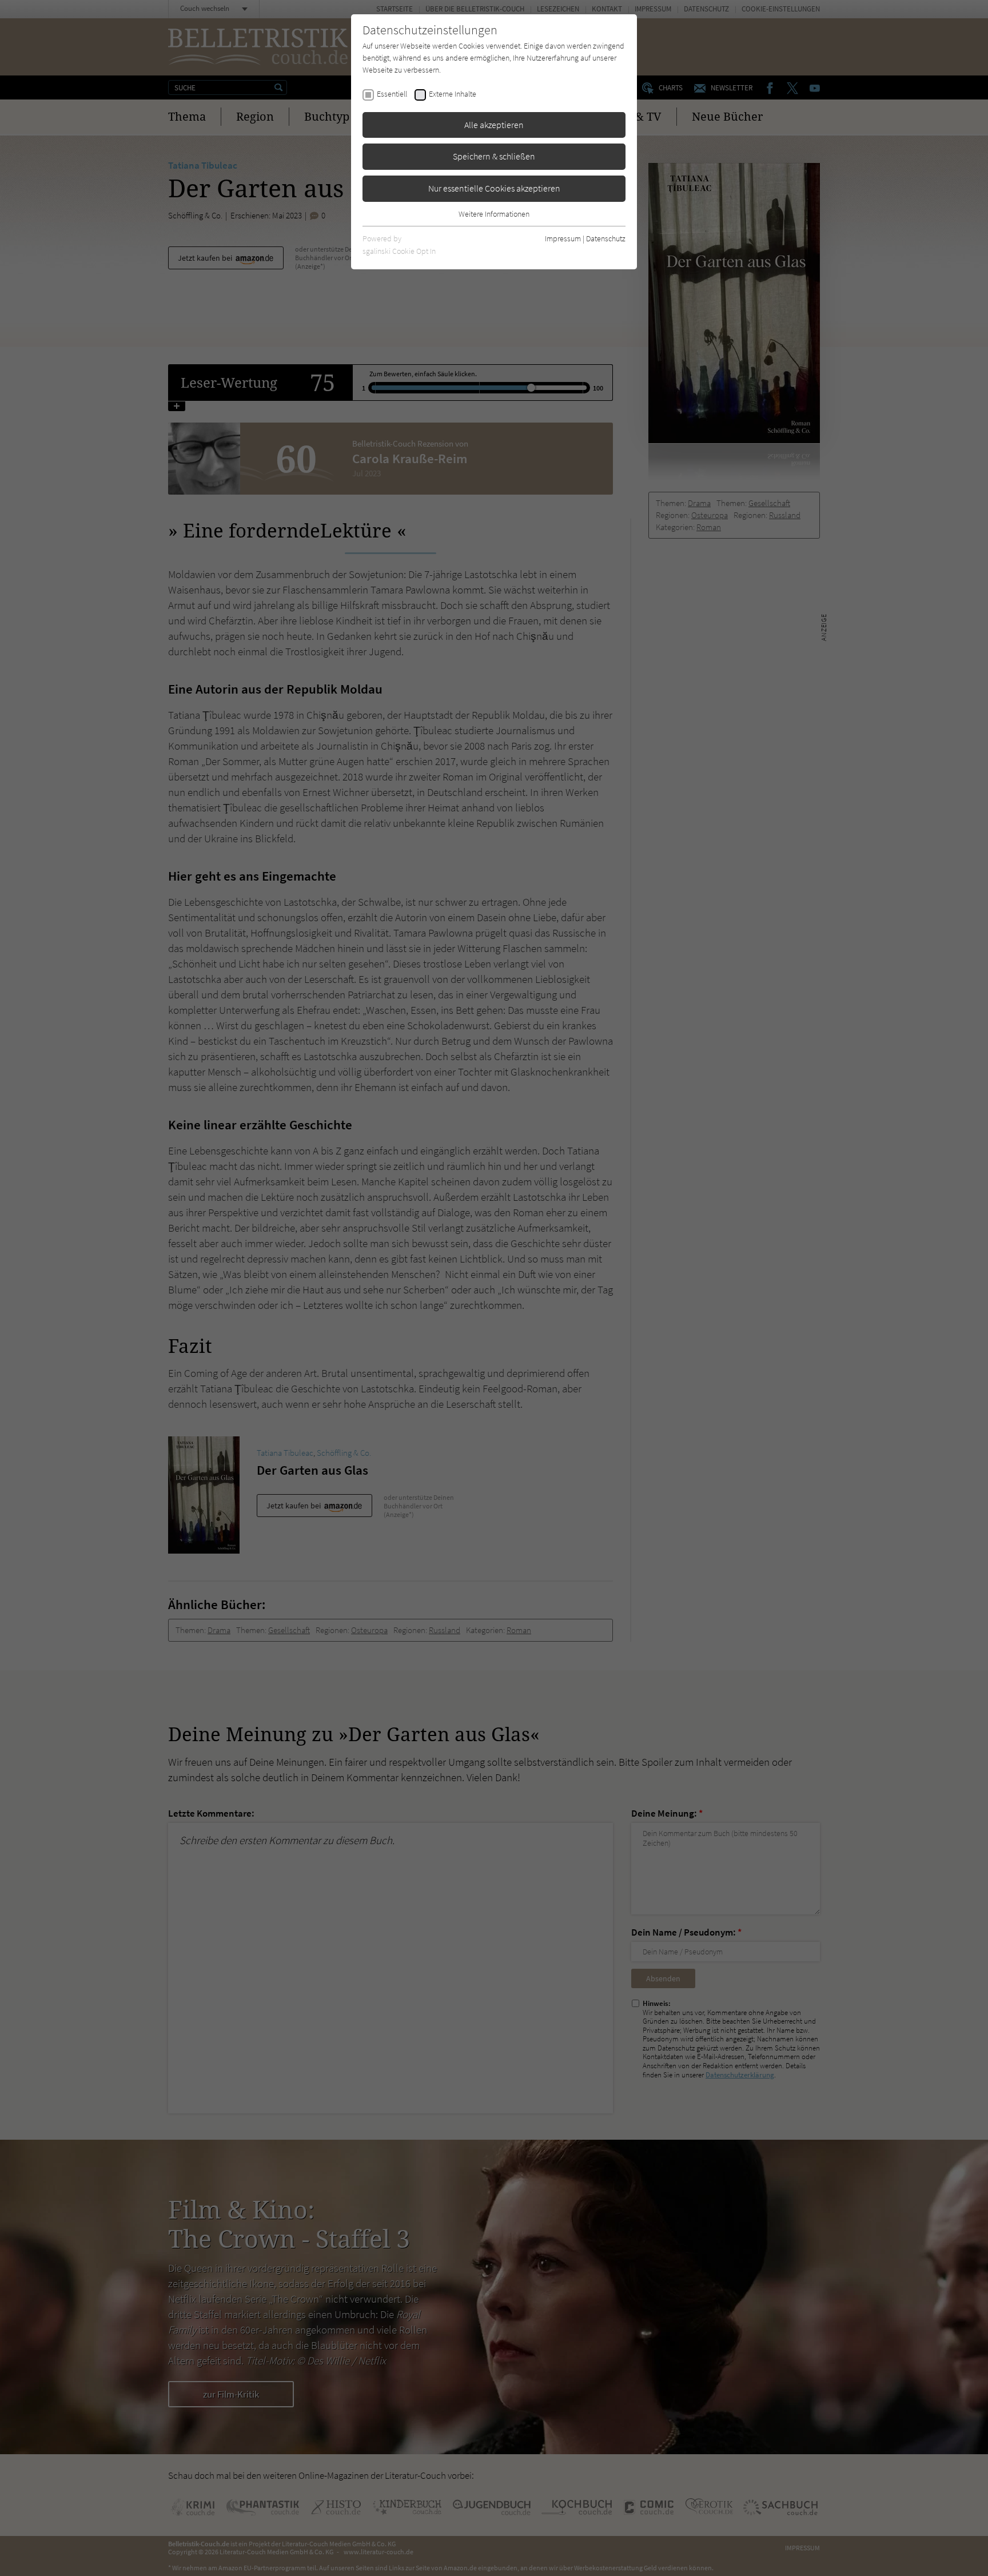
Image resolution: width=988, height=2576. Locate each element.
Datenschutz (606, 238)
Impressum (563, 238)
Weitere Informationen (494, 214)
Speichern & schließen (494, 156)
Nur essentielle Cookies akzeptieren (494, 188)
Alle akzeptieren (494, 125)
